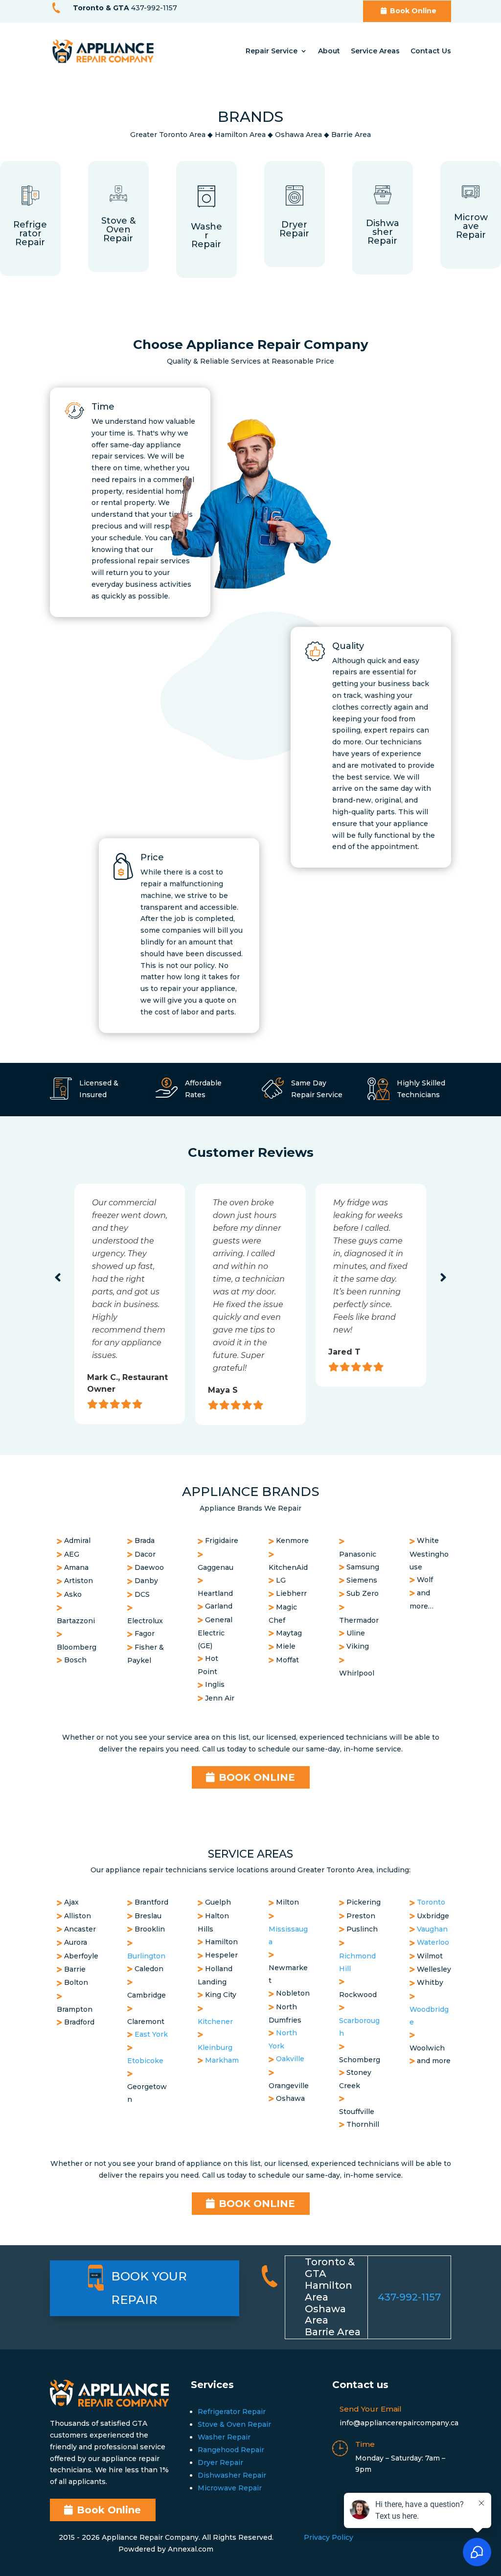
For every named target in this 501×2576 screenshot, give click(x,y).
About (329, 51)
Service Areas (375, 51)
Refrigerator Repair (232, 2412)
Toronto (431, 1902)
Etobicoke (145, 2061)
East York (151, 2034)
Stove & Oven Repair (234, 2424)
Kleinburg (215, 2047)
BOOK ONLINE (257, 1777)
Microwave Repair (230, 2488)
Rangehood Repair (231, 2450)
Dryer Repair (220, 2462)
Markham (222, 2060)
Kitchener (215, 2022)
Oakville (290, 2059)
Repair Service (272, 51)
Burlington (146, 1956)
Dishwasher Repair (232, 2475)
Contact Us (431, 51)
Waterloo (433, 1942)
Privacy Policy (329, 2537)
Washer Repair (224, 2437)
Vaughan (432, 1929)
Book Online (413, 11)
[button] (58, 1278)
